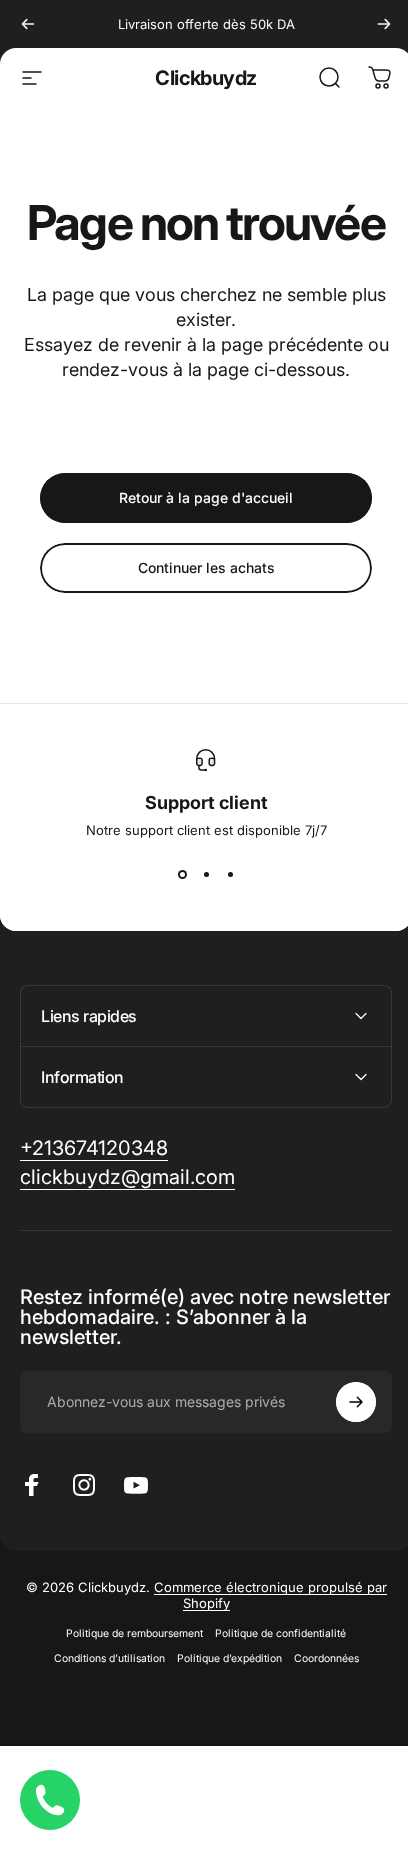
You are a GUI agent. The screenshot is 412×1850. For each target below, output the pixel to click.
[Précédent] (28, 24)
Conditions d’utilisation (101, 1711)
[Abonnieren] (341, 1455)
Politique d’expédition (221, 1711)
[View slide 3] (230, 874)
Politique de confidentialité (273, 1686)
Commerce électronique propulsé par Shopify (262, 1648)
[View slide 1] (182, 874)
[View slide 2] (206, 874)
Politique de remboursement (127, 1686)
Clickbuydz (205, 78)
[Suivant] (384, 24)
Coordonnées (318, 1711)
